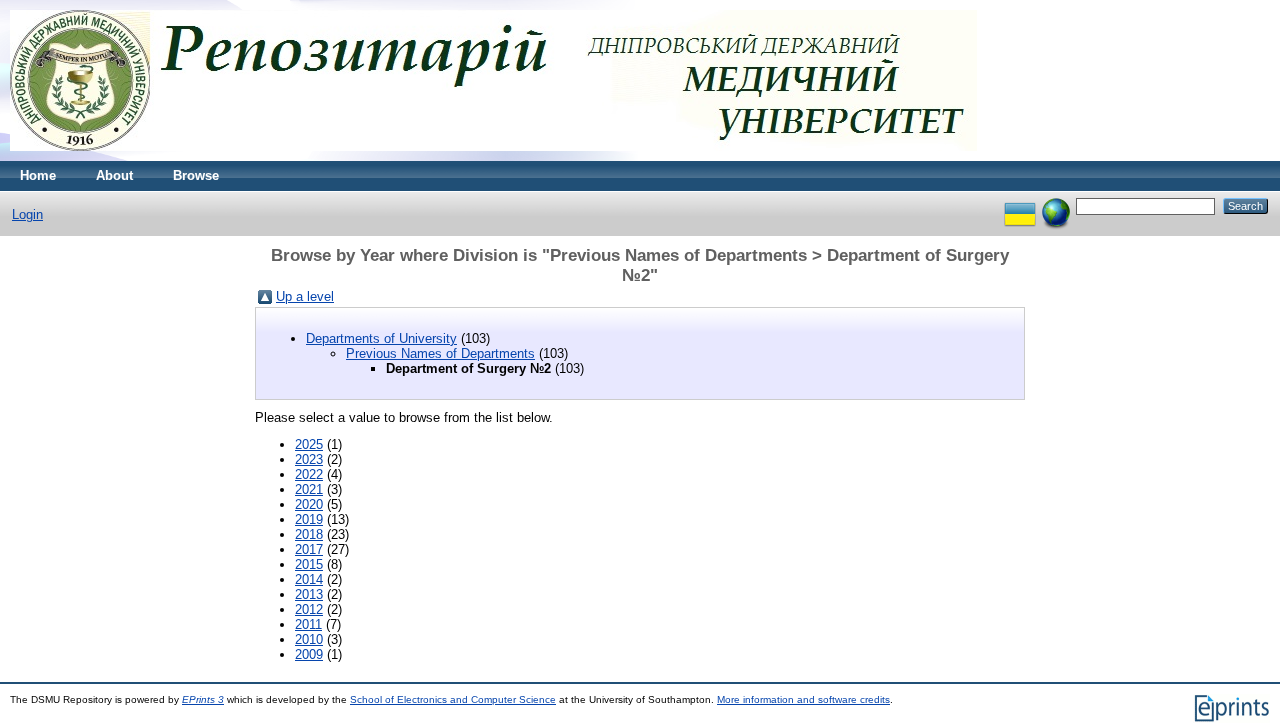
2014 (309, 579)
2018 (309, 534)
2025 (309, 444)
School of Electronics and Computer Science (453, 699)
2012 (309, 609)
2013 (309, 594)
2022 (309, 474)
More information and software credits (803, 699)
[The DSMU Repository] (493, 156)
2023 (309, 459)
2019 (309, 519)
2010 (309, 639)
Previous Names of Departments (440, 353)
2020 (309, 504)
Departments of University (381, 338)
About (114, 175)
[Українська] (1020, 205)
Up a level (305, 296)
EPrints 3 (203, 699)
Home (38, 175)
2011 (308, 624)
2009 (309, 654)
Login (27, 214)
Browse (196, 175)
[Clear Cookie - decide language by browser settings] (1056, 205)
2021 (309, 489)
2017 (309, 549)
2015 (309, 564)
